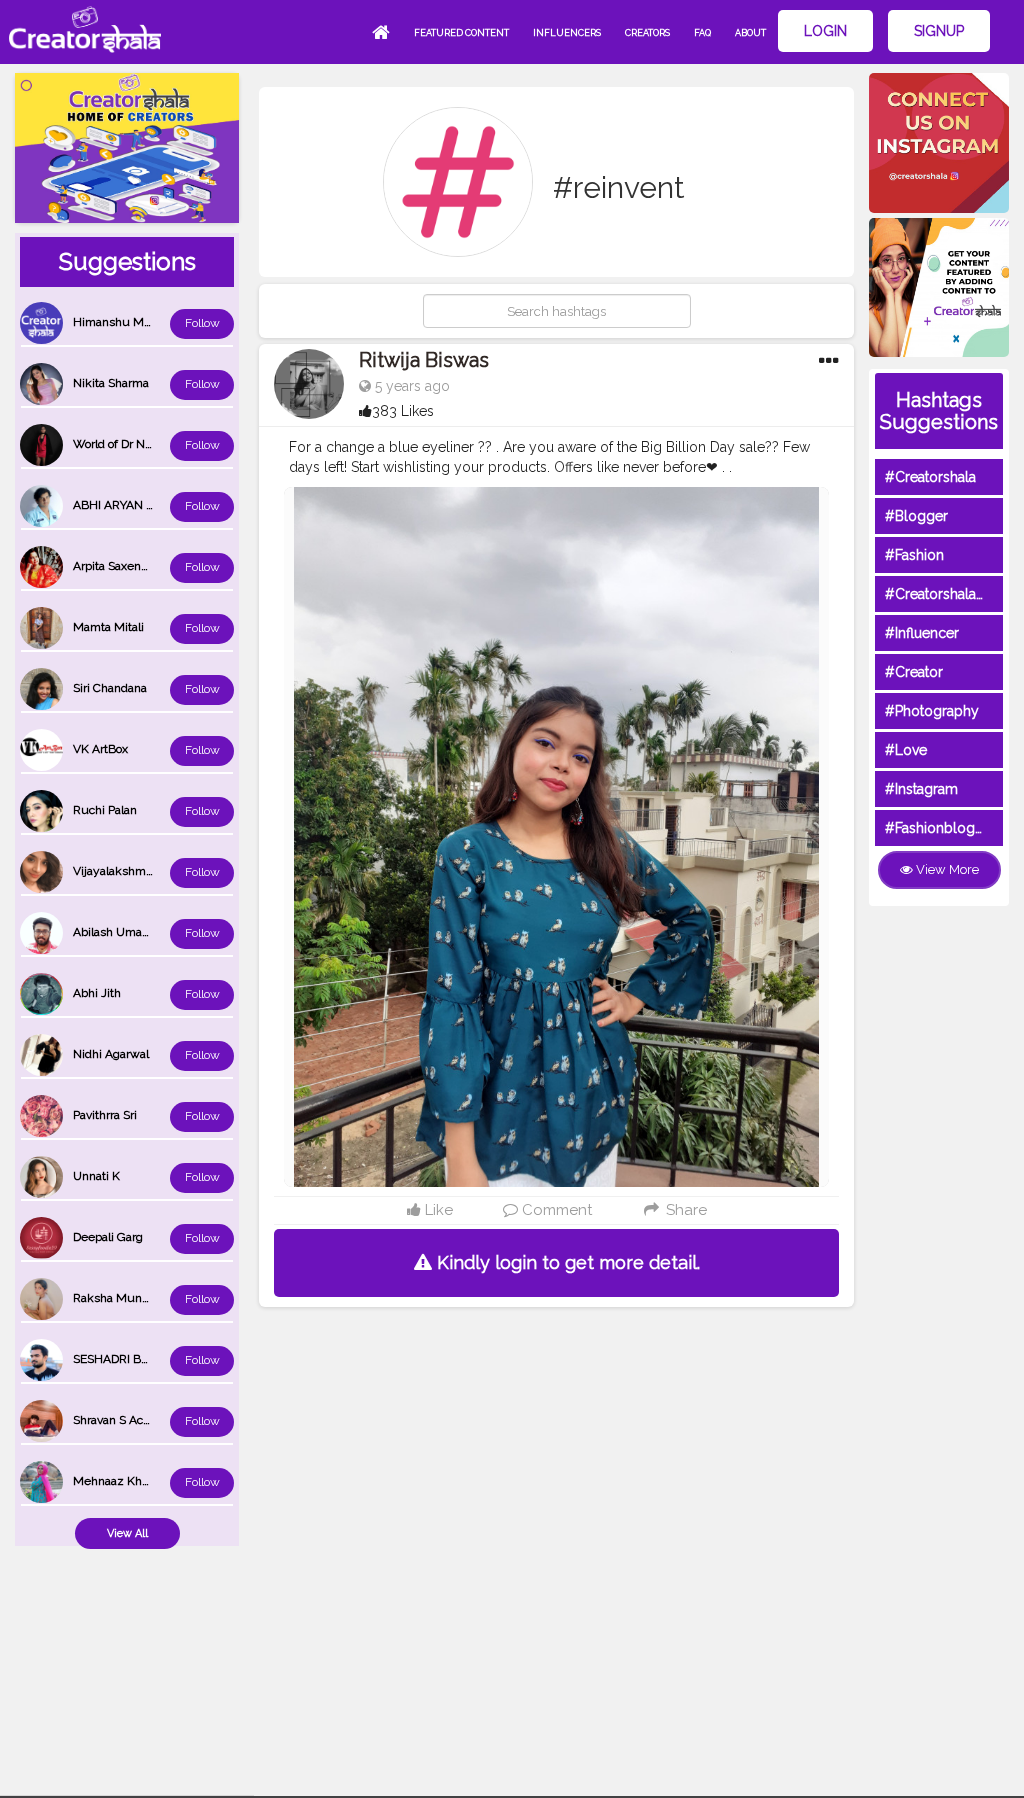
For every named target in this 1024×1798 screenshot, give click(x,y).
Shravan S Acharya (123, 1420)
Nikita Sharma (111, 383)
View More (946, 869)
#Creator (914, 672)
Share (684, 1210)
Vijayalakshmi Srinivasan (140, 871)
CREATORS (647, 33)
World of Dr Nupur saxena (143, 444)
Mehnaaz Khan (114, 1481)
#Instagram (921, 789)
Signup (939, 31)
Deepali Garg (108, 1237)
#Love (906, 750)
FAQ (702, 33)
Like (437, 1210)
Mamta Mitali (108, 627)
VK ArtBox (100, 749)
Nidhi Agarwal (111, 1054)
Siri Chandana (110, 688)
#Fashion (914, 555)
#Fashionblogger (941, 828)
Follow (202, 323)
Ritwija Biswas (424, 360)
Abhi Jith (97, 993)
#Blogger (916, 516)
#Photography (932, 711)
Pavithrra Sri (105, 1115)
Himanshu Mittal (118, 322)
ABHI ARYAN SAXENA (133, 505)
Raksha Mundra (116, 1298)
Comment (555, 1210)
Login (825, 31)
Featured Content (461, 33)
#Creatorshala (930, 477)
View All (127, 1533)
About (750, 33)
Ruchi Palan (105, 810)
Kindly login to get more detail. (566, 1262)
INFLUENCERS (567, 33)
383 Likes (403, 411)
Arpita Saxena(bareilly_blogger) (156, 566)
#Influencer (922, 633)
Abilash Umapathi (121, 932)
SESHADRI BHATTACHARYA (149, 1359)
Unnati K (96, 1176)
